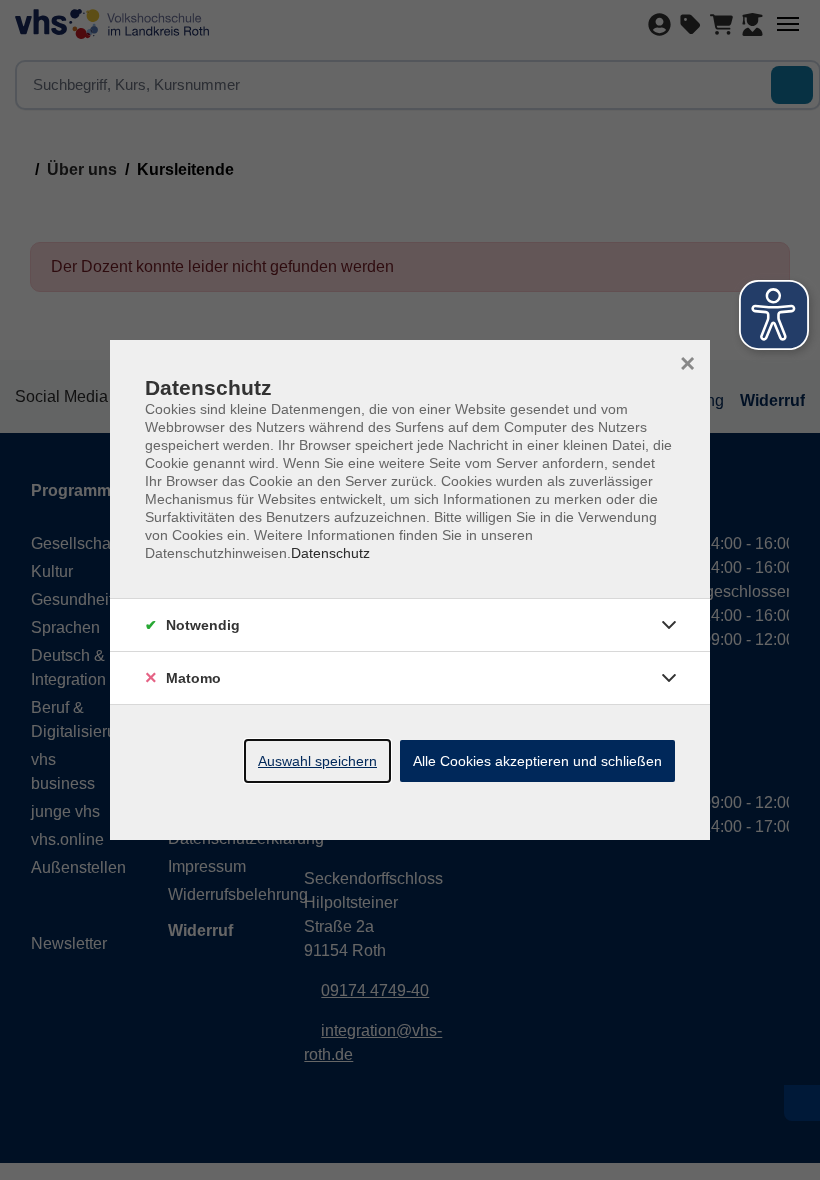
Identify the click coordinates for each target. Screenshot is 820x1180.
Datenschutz (330, 553)
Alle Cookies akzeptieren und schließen (537, 761)
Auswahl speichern (317, 761)
